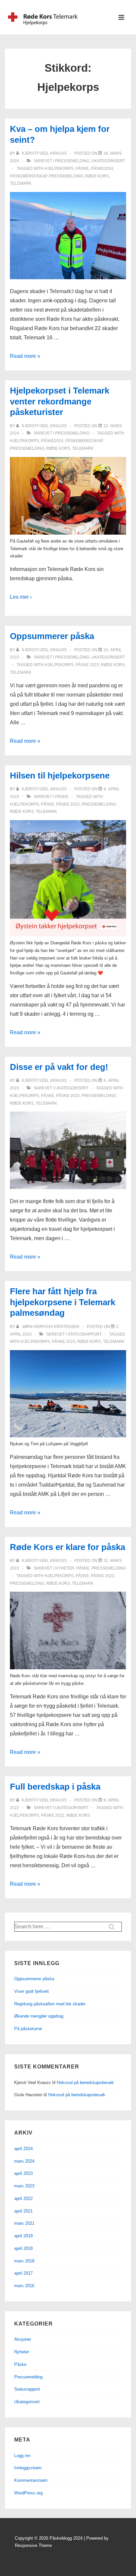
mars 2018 (24, 2261)
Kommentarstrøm (31, 2480)
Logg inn (22, 2456)
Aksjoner (23, 2339)
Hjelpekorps (59, 169)
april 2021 (23, 2211)
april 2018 (23, 2248)
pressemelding (66, 176)
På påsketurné (28, 2029)
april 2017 (23, 2273)
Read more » (25, 356)
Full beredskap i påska (55, 1787)
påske (82, 169)
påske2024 (102, 169)
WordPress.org (28, 2493)
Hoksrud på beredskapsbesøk (85, 2083)
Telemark (21, 183)
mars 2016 (24, 2286)
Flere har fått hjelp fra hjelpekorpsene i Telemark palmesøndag (63, 1302)
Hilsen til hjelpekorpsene (60, 776)
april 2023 (23, 2173)
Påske (62, 797)
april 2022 (23, 2198)
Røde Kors (97, 176)
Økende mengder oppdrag (39, 2016)
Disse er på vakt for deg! (59, 1067)
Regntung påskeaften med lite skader (50, 2004)
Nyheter (65, 1568)
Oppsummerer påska (52, 636)
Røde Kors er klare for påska (68, 1547)
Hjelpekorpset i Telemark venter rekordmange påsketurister (60, 401)
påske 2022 (53, 1815)
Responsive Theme (33, 2545)
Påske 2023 (87, 665)
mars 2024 (24, 2161)
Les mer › (21, 597)
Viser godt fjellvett (32, 1991)
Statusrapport (85, 1334)
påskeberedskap (28, 176)
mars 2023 (24, 2186)
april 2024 (23, 2149)
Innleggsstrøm (28, 2468)
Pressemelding (72, 161)
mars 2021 (24, 2223)
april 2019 (23, 2236)
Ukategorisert (108, 161)
